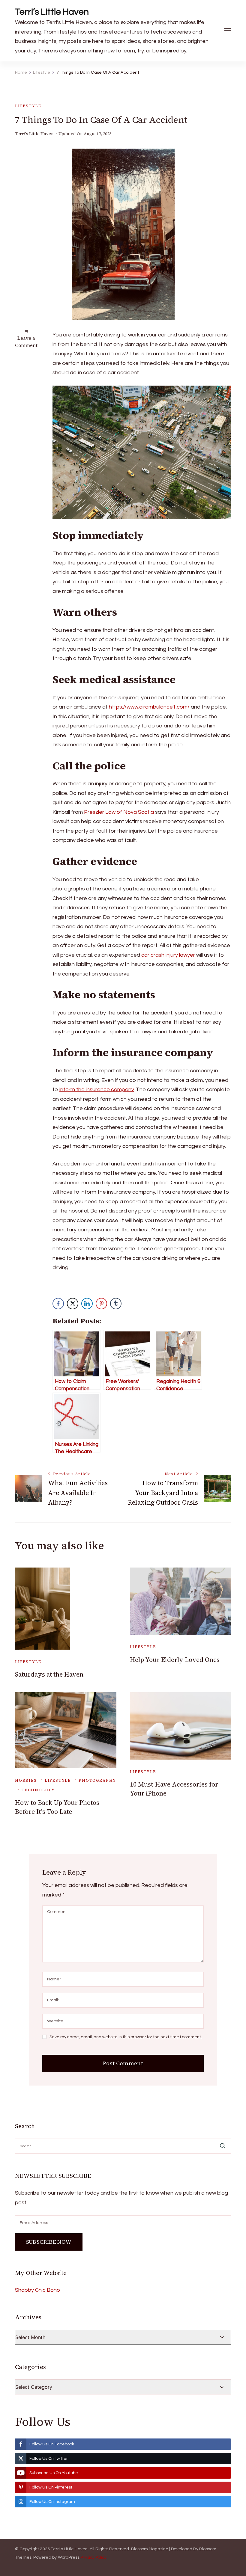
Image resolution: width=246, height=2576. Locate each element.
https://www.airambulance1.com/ (149, 707)
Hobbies (26, 1780)
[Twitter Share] (73, 1304)
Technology (38, 1790)
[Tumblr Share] (116, 1304)
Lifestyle (28, 106)
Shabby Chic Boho (37, 2290)
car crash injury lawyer (168, 955)
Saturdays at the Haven (49, 1674)
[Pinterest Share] (101, 1304)
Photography (97, 1780)
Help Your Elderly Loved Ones (175, 1660)
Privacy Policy (93, 2557)
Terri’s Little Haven (52, 12)
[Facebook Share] (58, 1304)
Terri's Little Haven (34, 134)
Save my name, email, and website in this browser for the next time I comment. (126, 2037)
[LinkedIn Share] (87, 1304)
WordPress (69, 2557)
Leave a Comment (26, 342)
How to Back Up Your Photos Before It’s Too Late (57, 1807)
